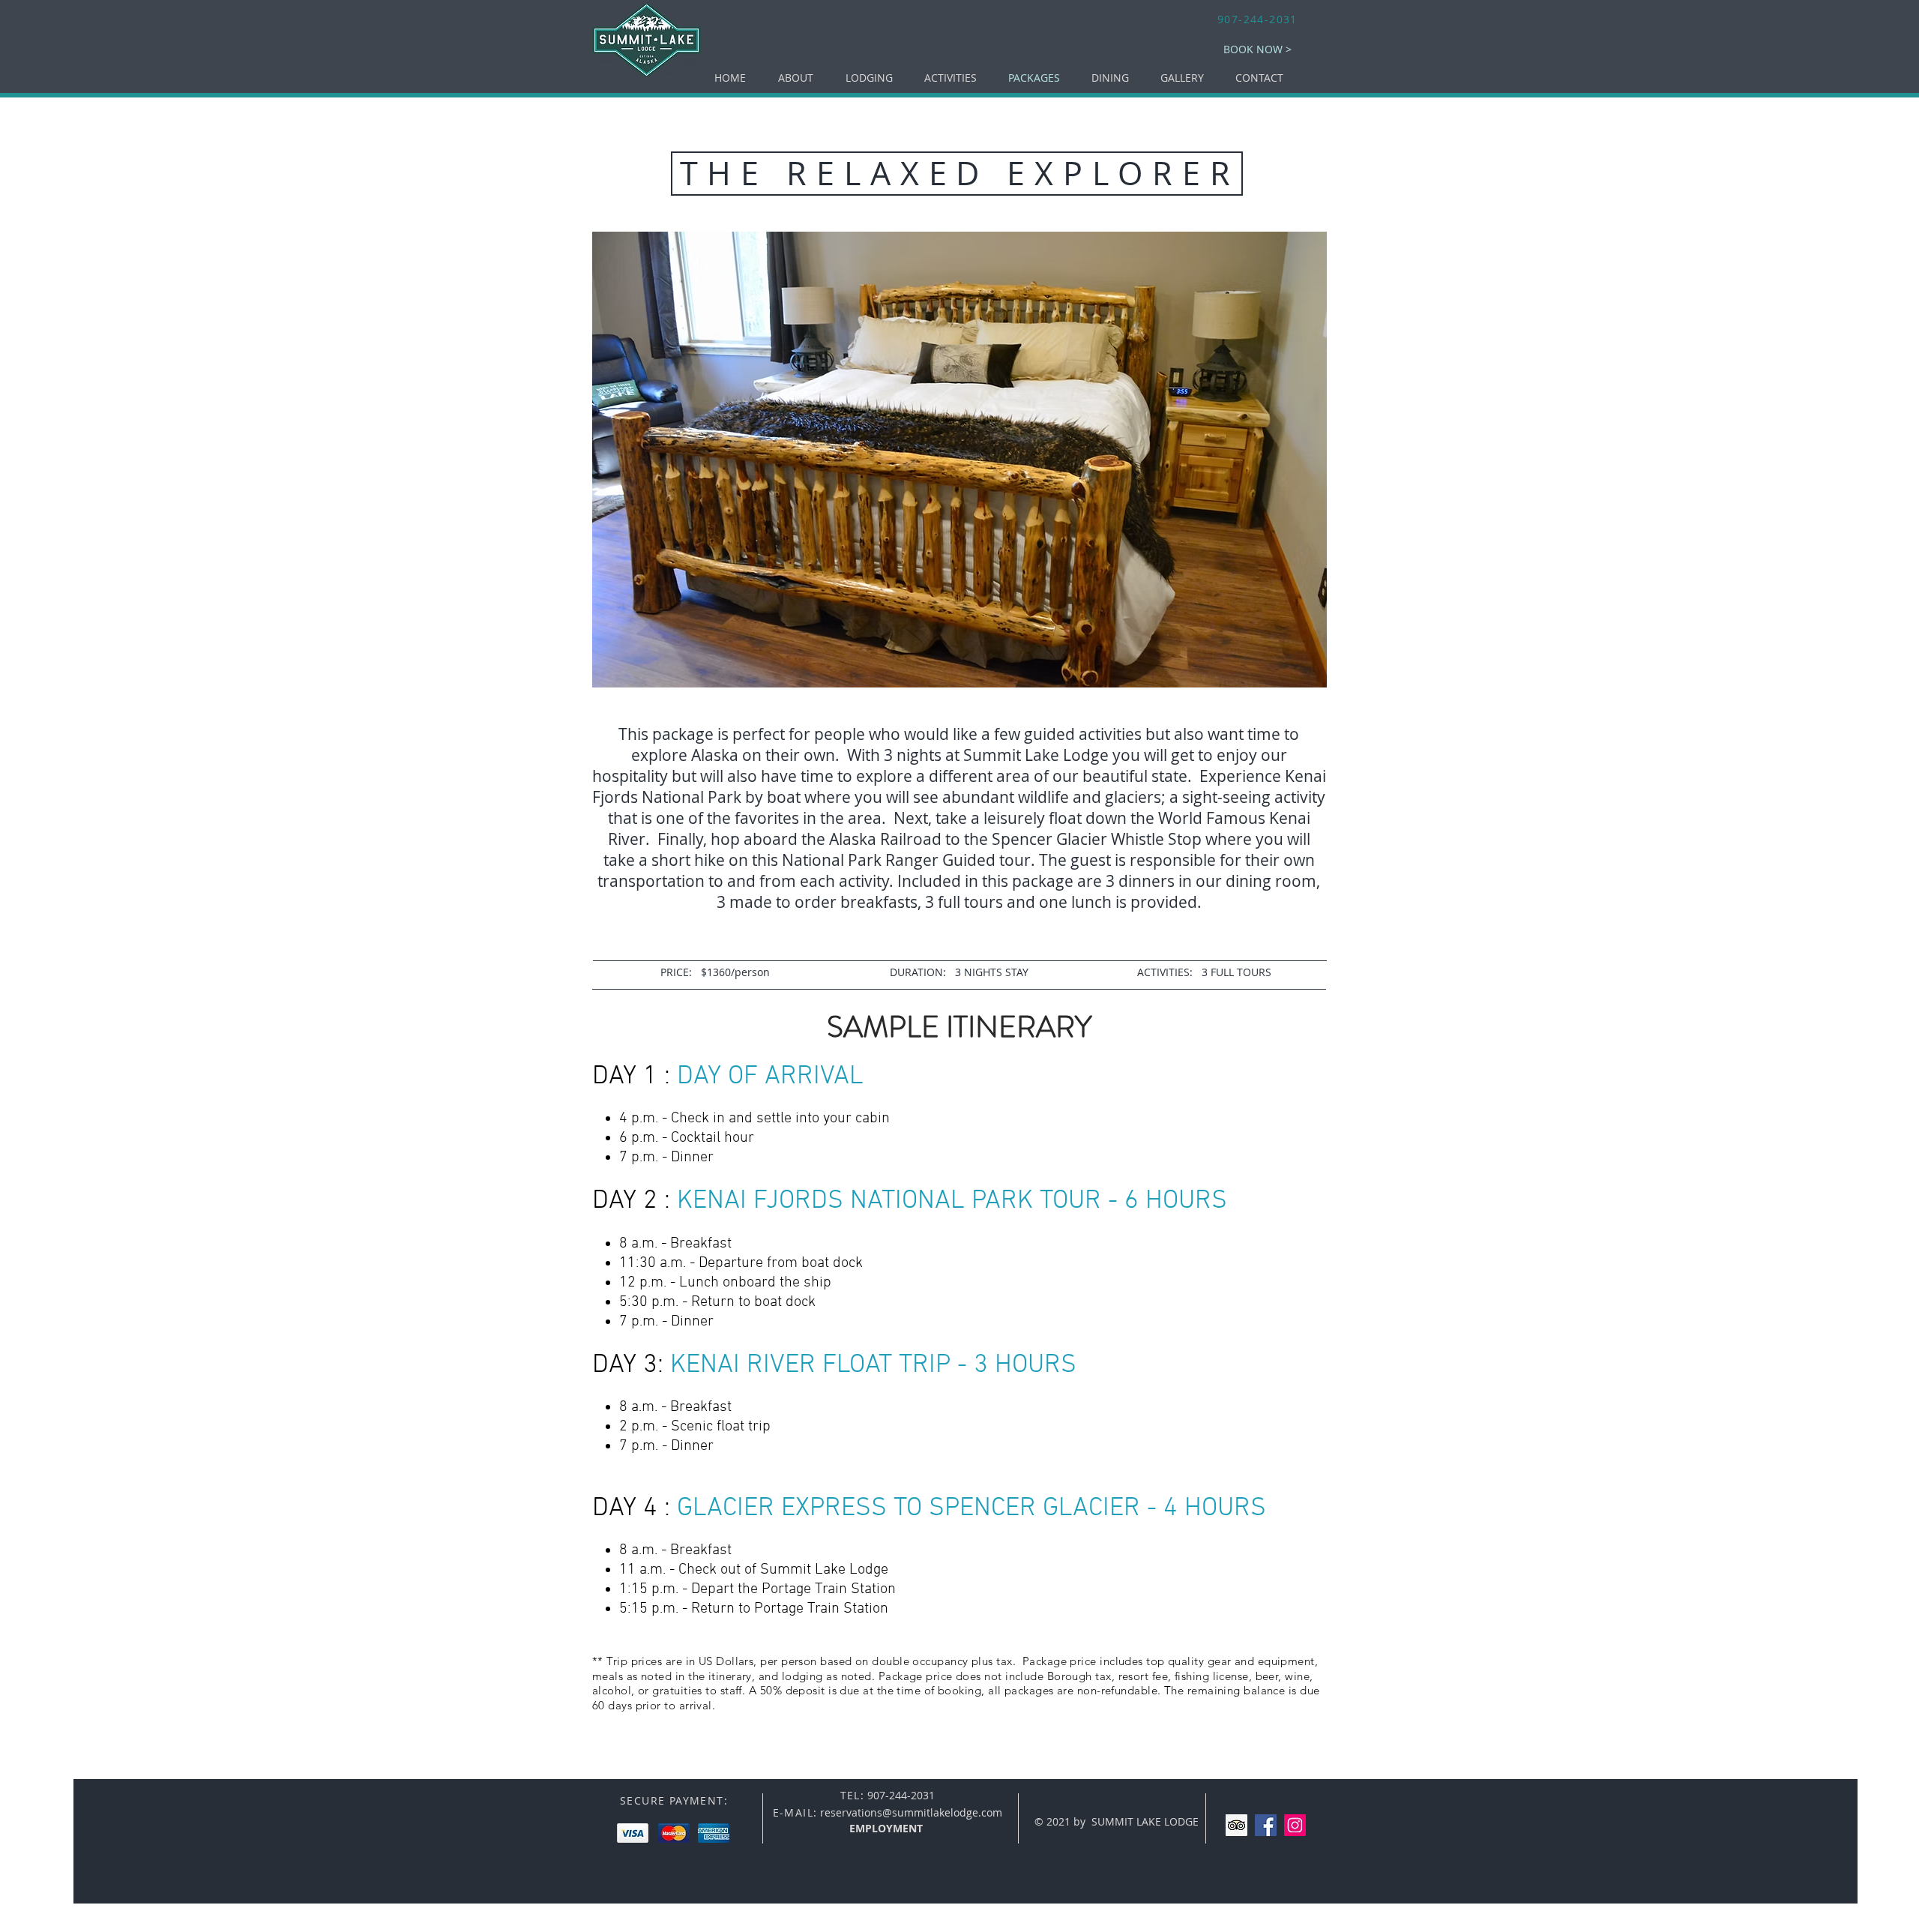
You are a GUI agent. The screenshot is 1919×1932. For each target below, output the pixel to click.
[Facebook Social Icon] (1266, 1825)
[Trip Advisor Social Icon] (1236, 1825)
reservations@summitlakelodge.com (911, 1812)
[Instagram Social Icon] (1295, 1825)
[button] (869, 78)
